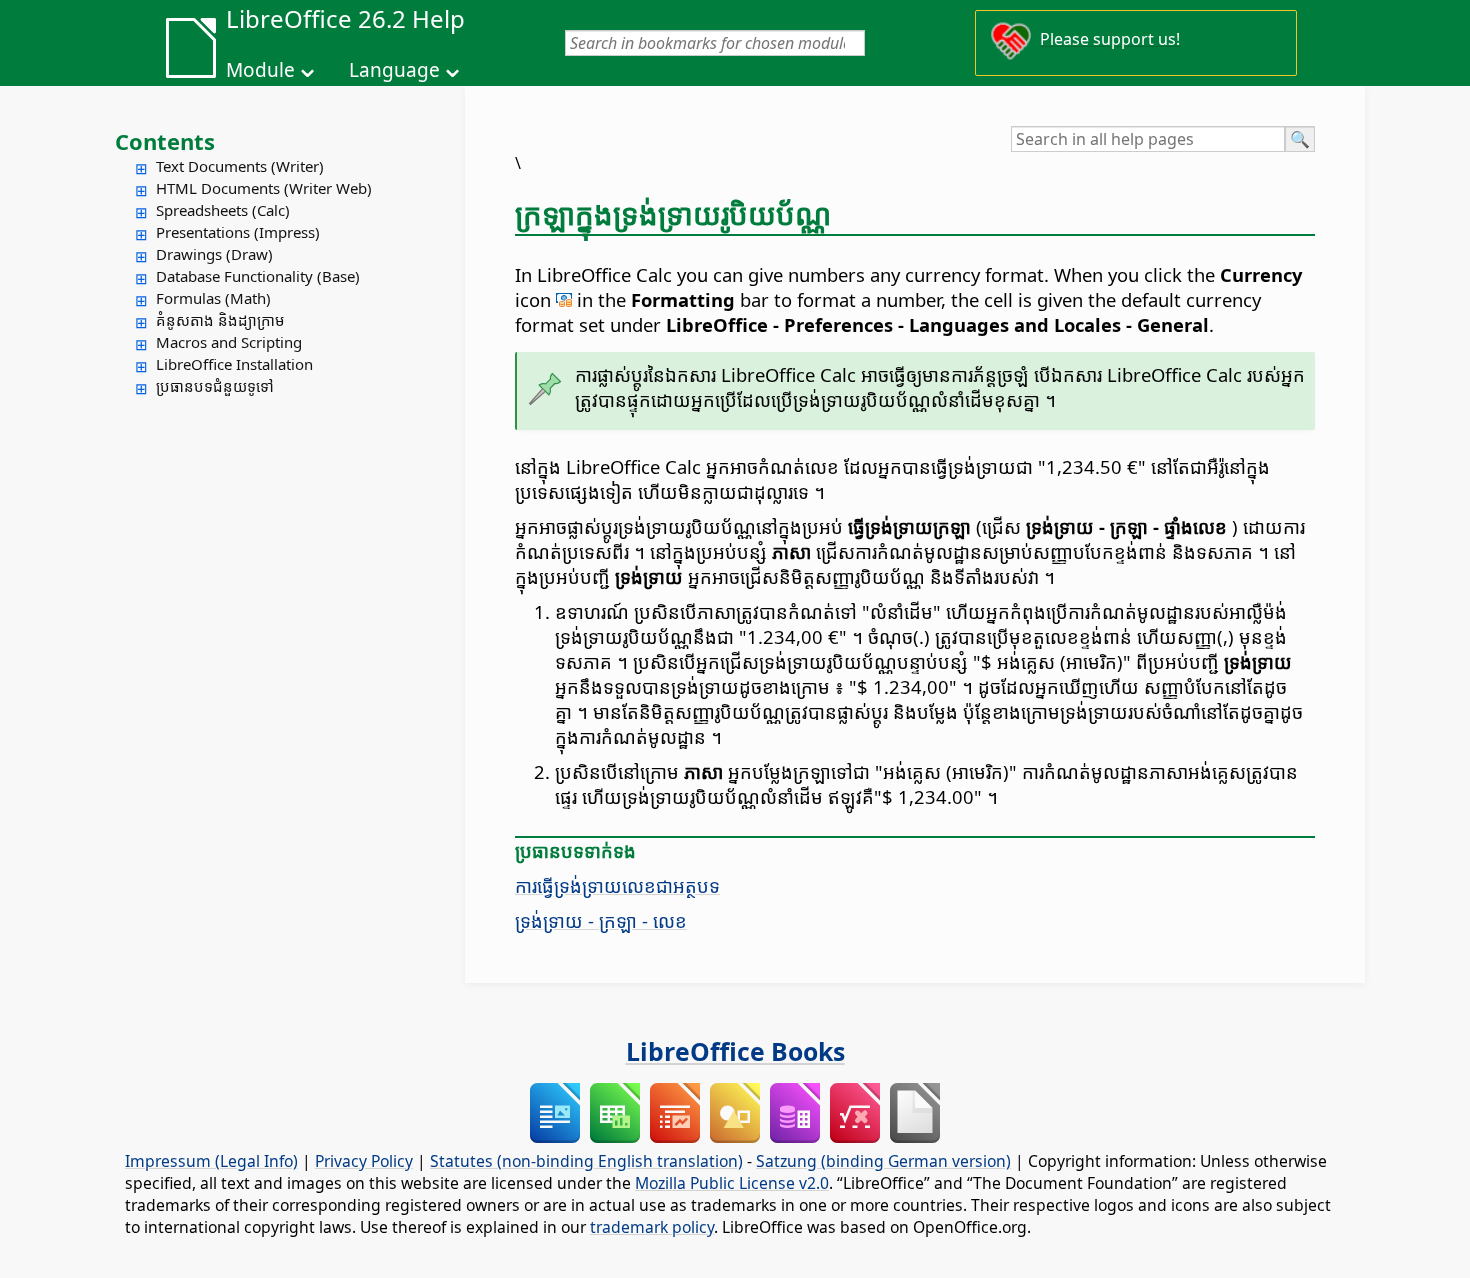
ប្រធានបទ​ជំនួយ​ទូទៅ (215, 386)
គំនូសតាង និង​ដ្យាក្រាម (220, 320)
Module (260, 70)
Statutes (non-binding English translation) (586, 1161)
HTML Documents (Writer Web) (264, 188)
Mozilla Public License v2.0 (732, 1183)
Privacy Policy (364, 1161)
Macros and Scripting (229, 342)
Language (394, 70)
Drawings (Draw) (214, 254)
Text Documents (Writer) (240, 166)
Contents (165, 141)
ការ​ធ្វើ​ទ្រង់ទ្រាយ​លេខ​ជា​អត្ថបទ (617, 885)
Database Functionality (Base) (258, 276)
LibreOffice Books (735, 1051)
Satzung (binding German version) (883, 1161)
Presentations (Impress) (238, 232)
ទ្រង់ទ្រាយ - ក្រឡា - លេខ (601, 920)
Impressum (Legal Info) (211, 1161)
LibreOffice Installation (234, 364)
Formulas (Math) (213, 298)
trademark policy (652, 1227)
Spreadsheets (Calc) (223, 210)
